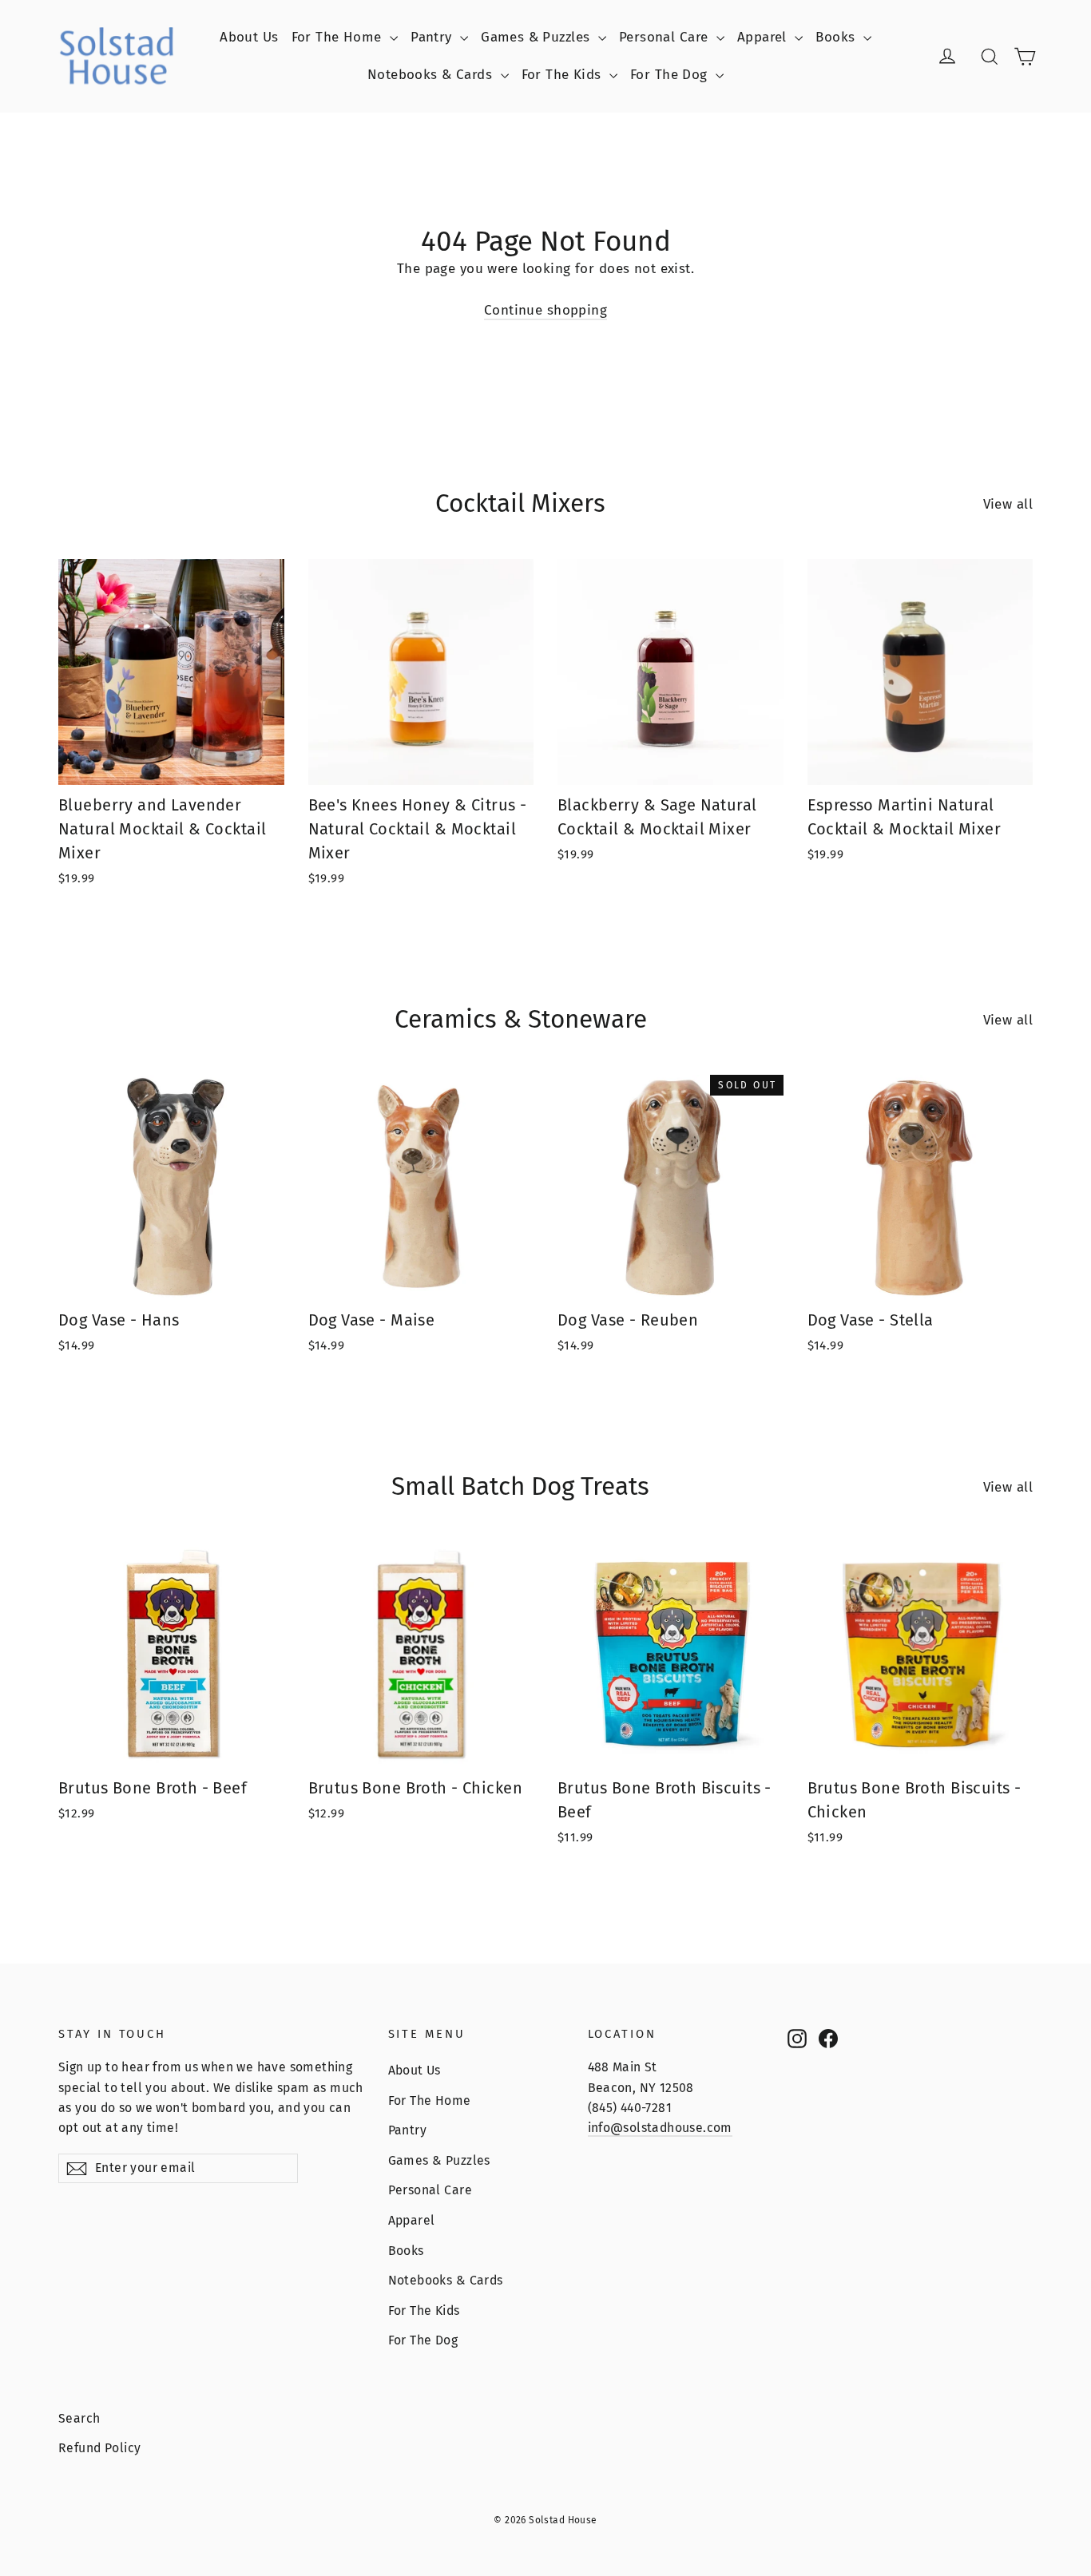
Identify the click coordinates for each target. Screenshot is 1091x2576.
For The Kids (564, 75)
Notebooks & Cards (432, 75)
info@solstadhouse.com (660, 2128)
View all (1008, 504)
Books (837, 37)
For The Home (339, 37)
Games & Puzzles (538, 37)
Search (79, 2418)
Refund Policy (100, 2448)
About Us (249, 37)
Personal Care (666, 37)
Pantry (433, 37)
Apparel (764, 37)
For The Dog (671, 75)
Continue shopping (545, 310)
